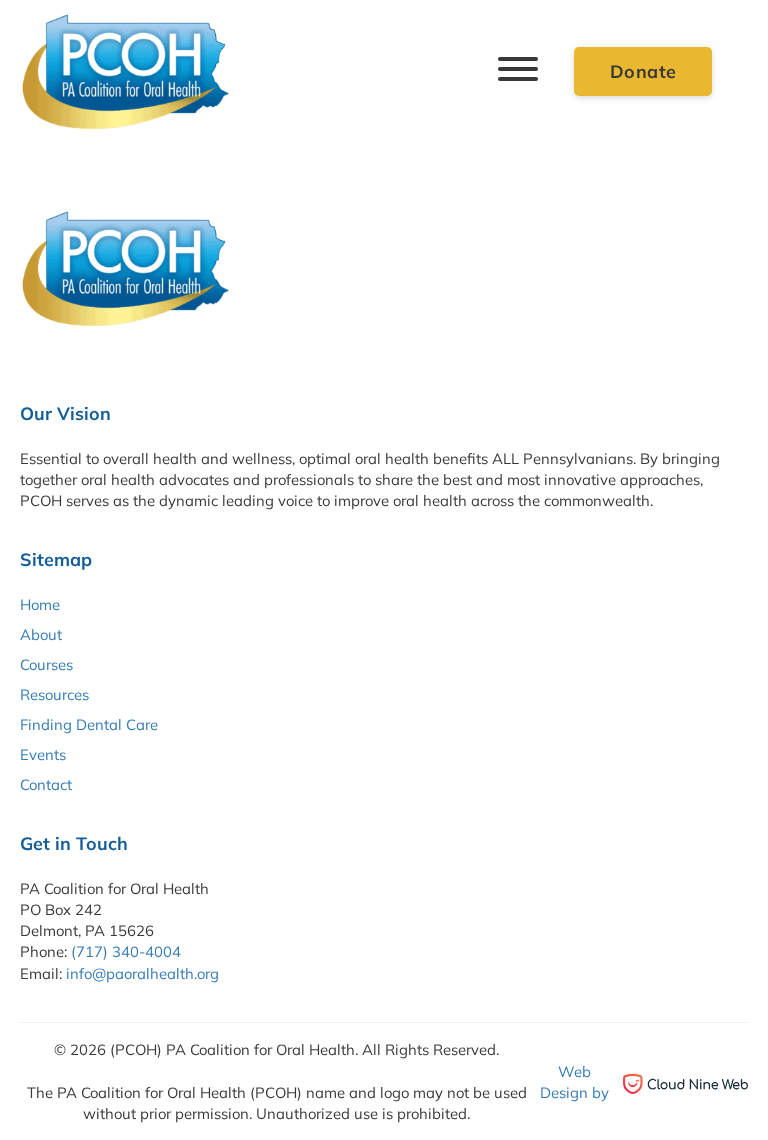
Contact (46, 784)
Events (43, 754)
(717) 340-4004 (126, 951)
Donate (643, 71)
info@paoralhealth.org (142, 973)
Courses (46, 664)
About (41, 634)
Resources (54, 694)
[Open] (518, 72)
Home (40, 604)
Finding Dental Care (89, 724)
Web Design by (574, 1082)
